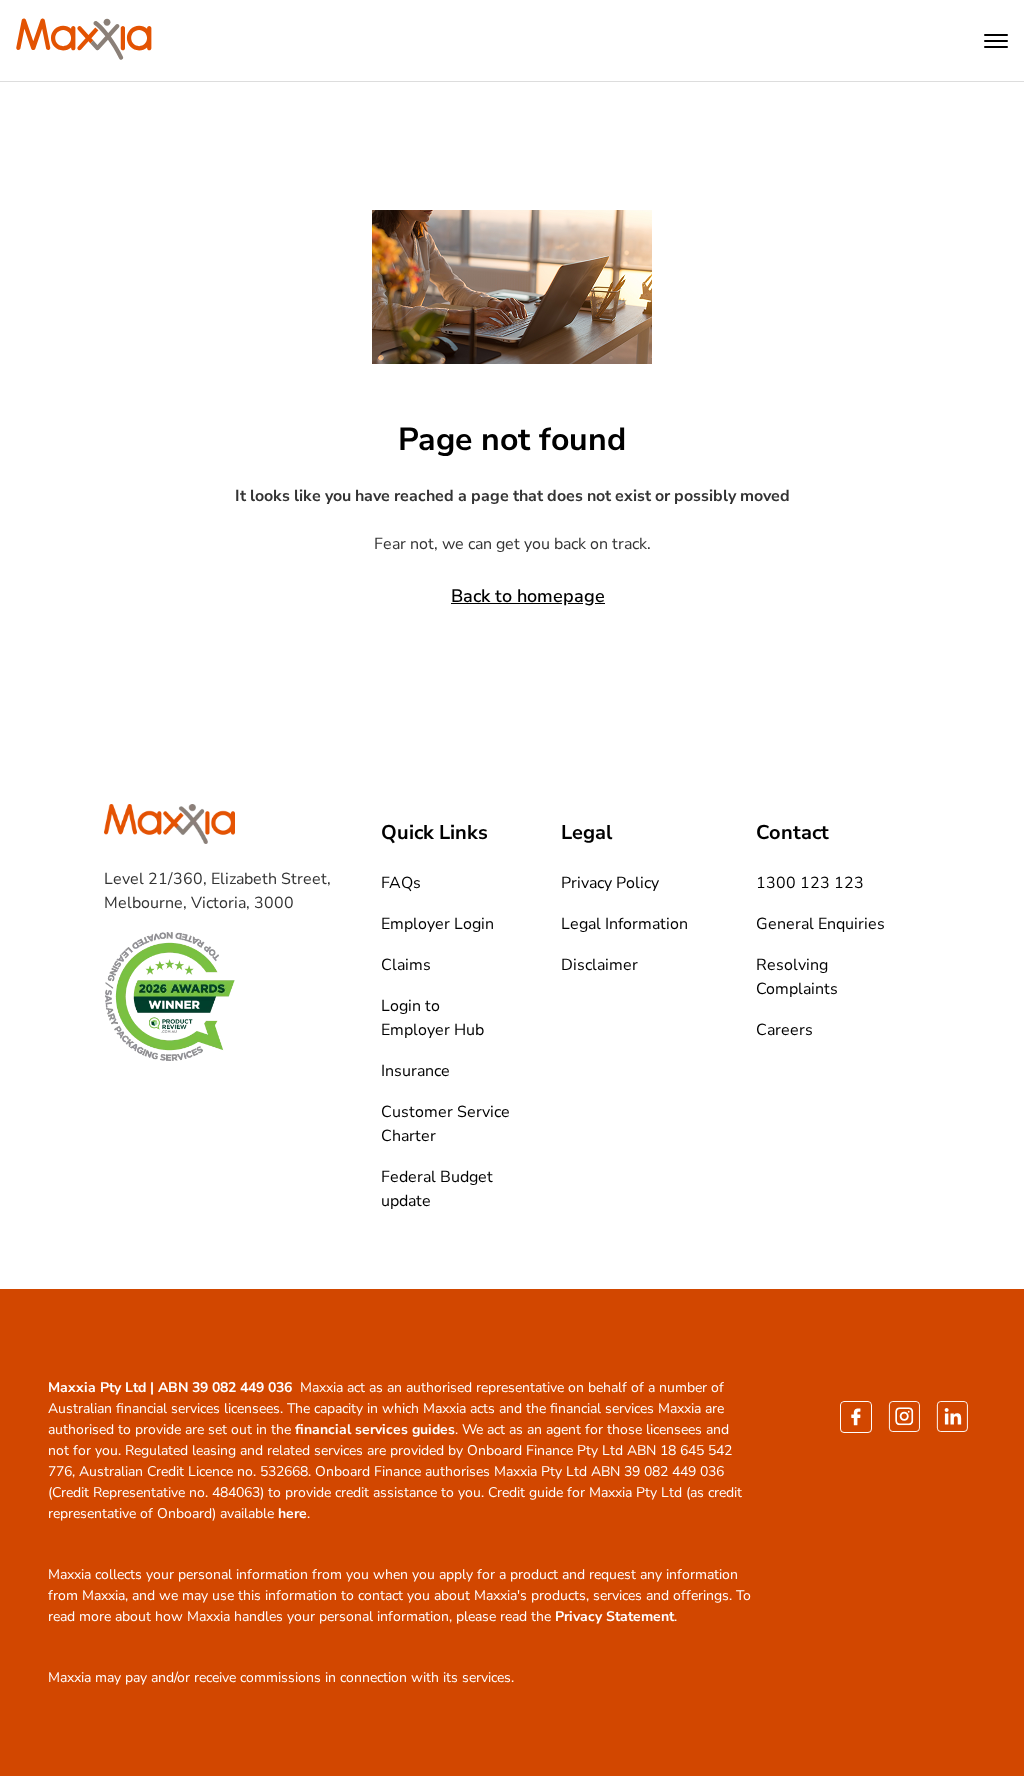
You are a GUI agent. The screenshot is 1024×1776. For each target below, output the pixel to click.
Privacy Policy (610, 883)
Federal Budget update (437, 1189)
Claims (406, 965)
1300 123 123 (810, 883)
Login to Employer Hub (432, 1018)
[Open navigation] (996, 41)
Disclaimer (599, 965)
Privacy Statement (614, 1616)
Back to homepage (528, 596)
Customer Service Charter (445, 1124)
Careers (784, 1030)
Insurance (415, 1071)
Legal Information (624, 924)
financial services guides (375, 1429)
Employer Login (437, 924)
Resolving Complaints (797, 977)
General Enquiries (820, 924)
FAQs (401, 883)
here (292, 1513)
